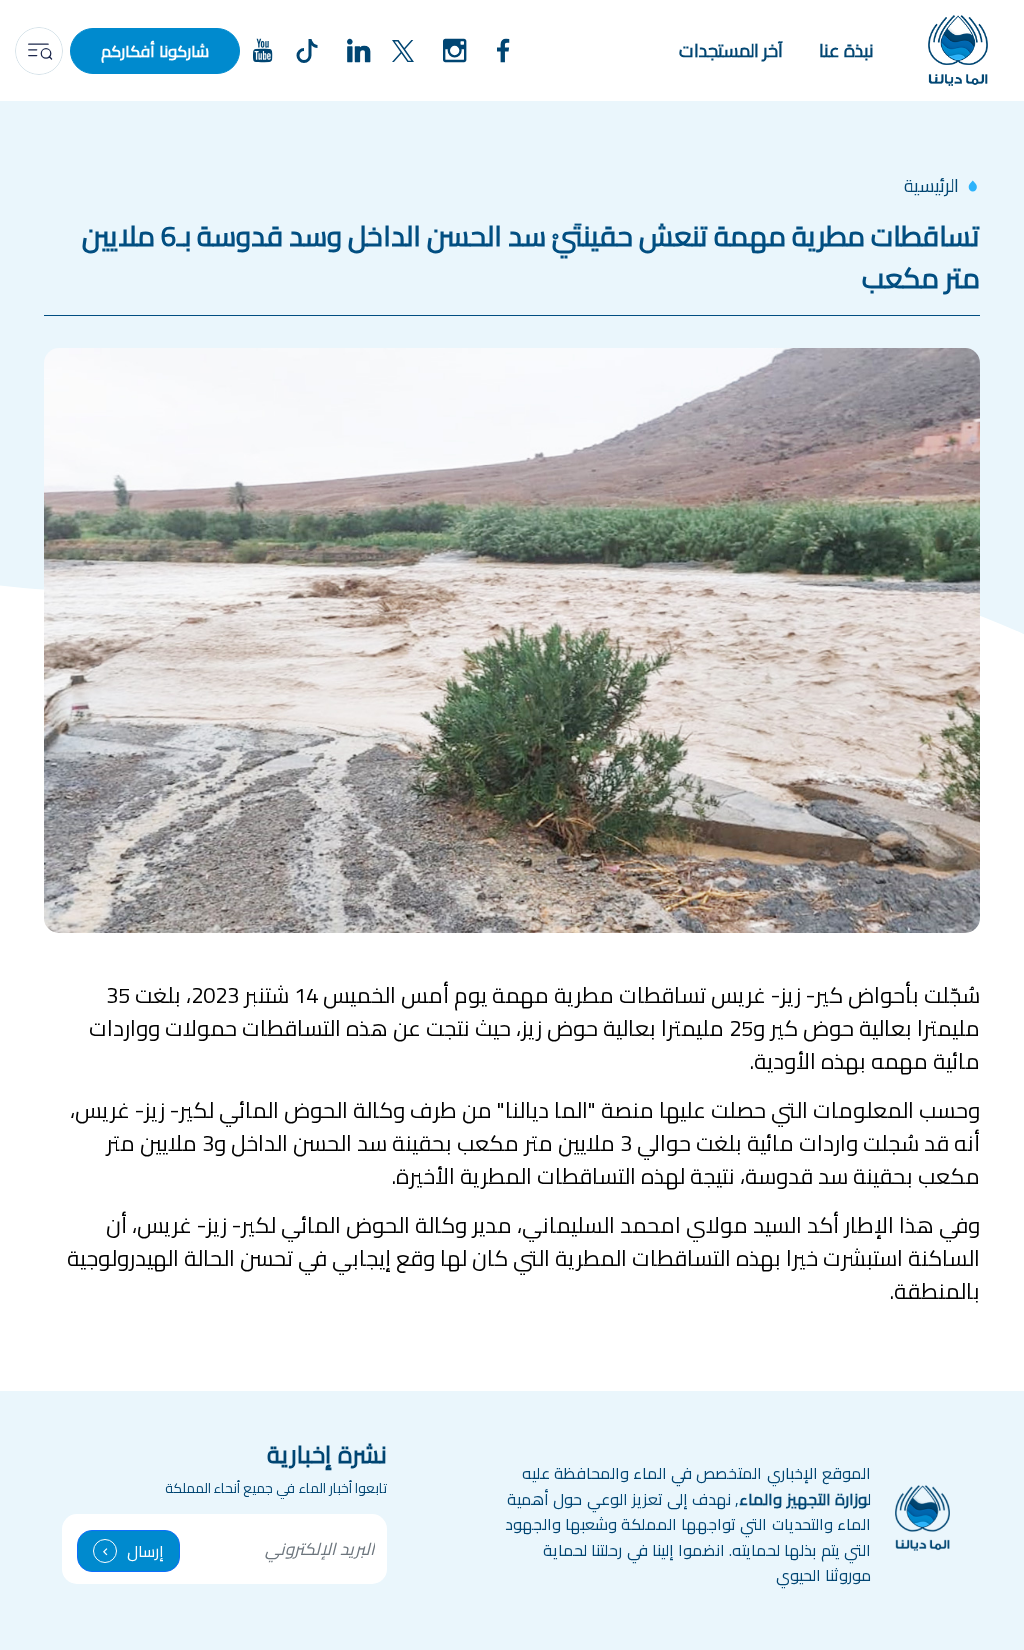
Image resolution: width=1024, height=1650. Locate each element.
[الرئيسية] (958, 50)
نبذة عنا (846, 50)
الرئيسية (931, 185)
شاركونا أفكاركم (155, 51)
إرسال (145, 1551)
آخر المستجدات (731, 50)
